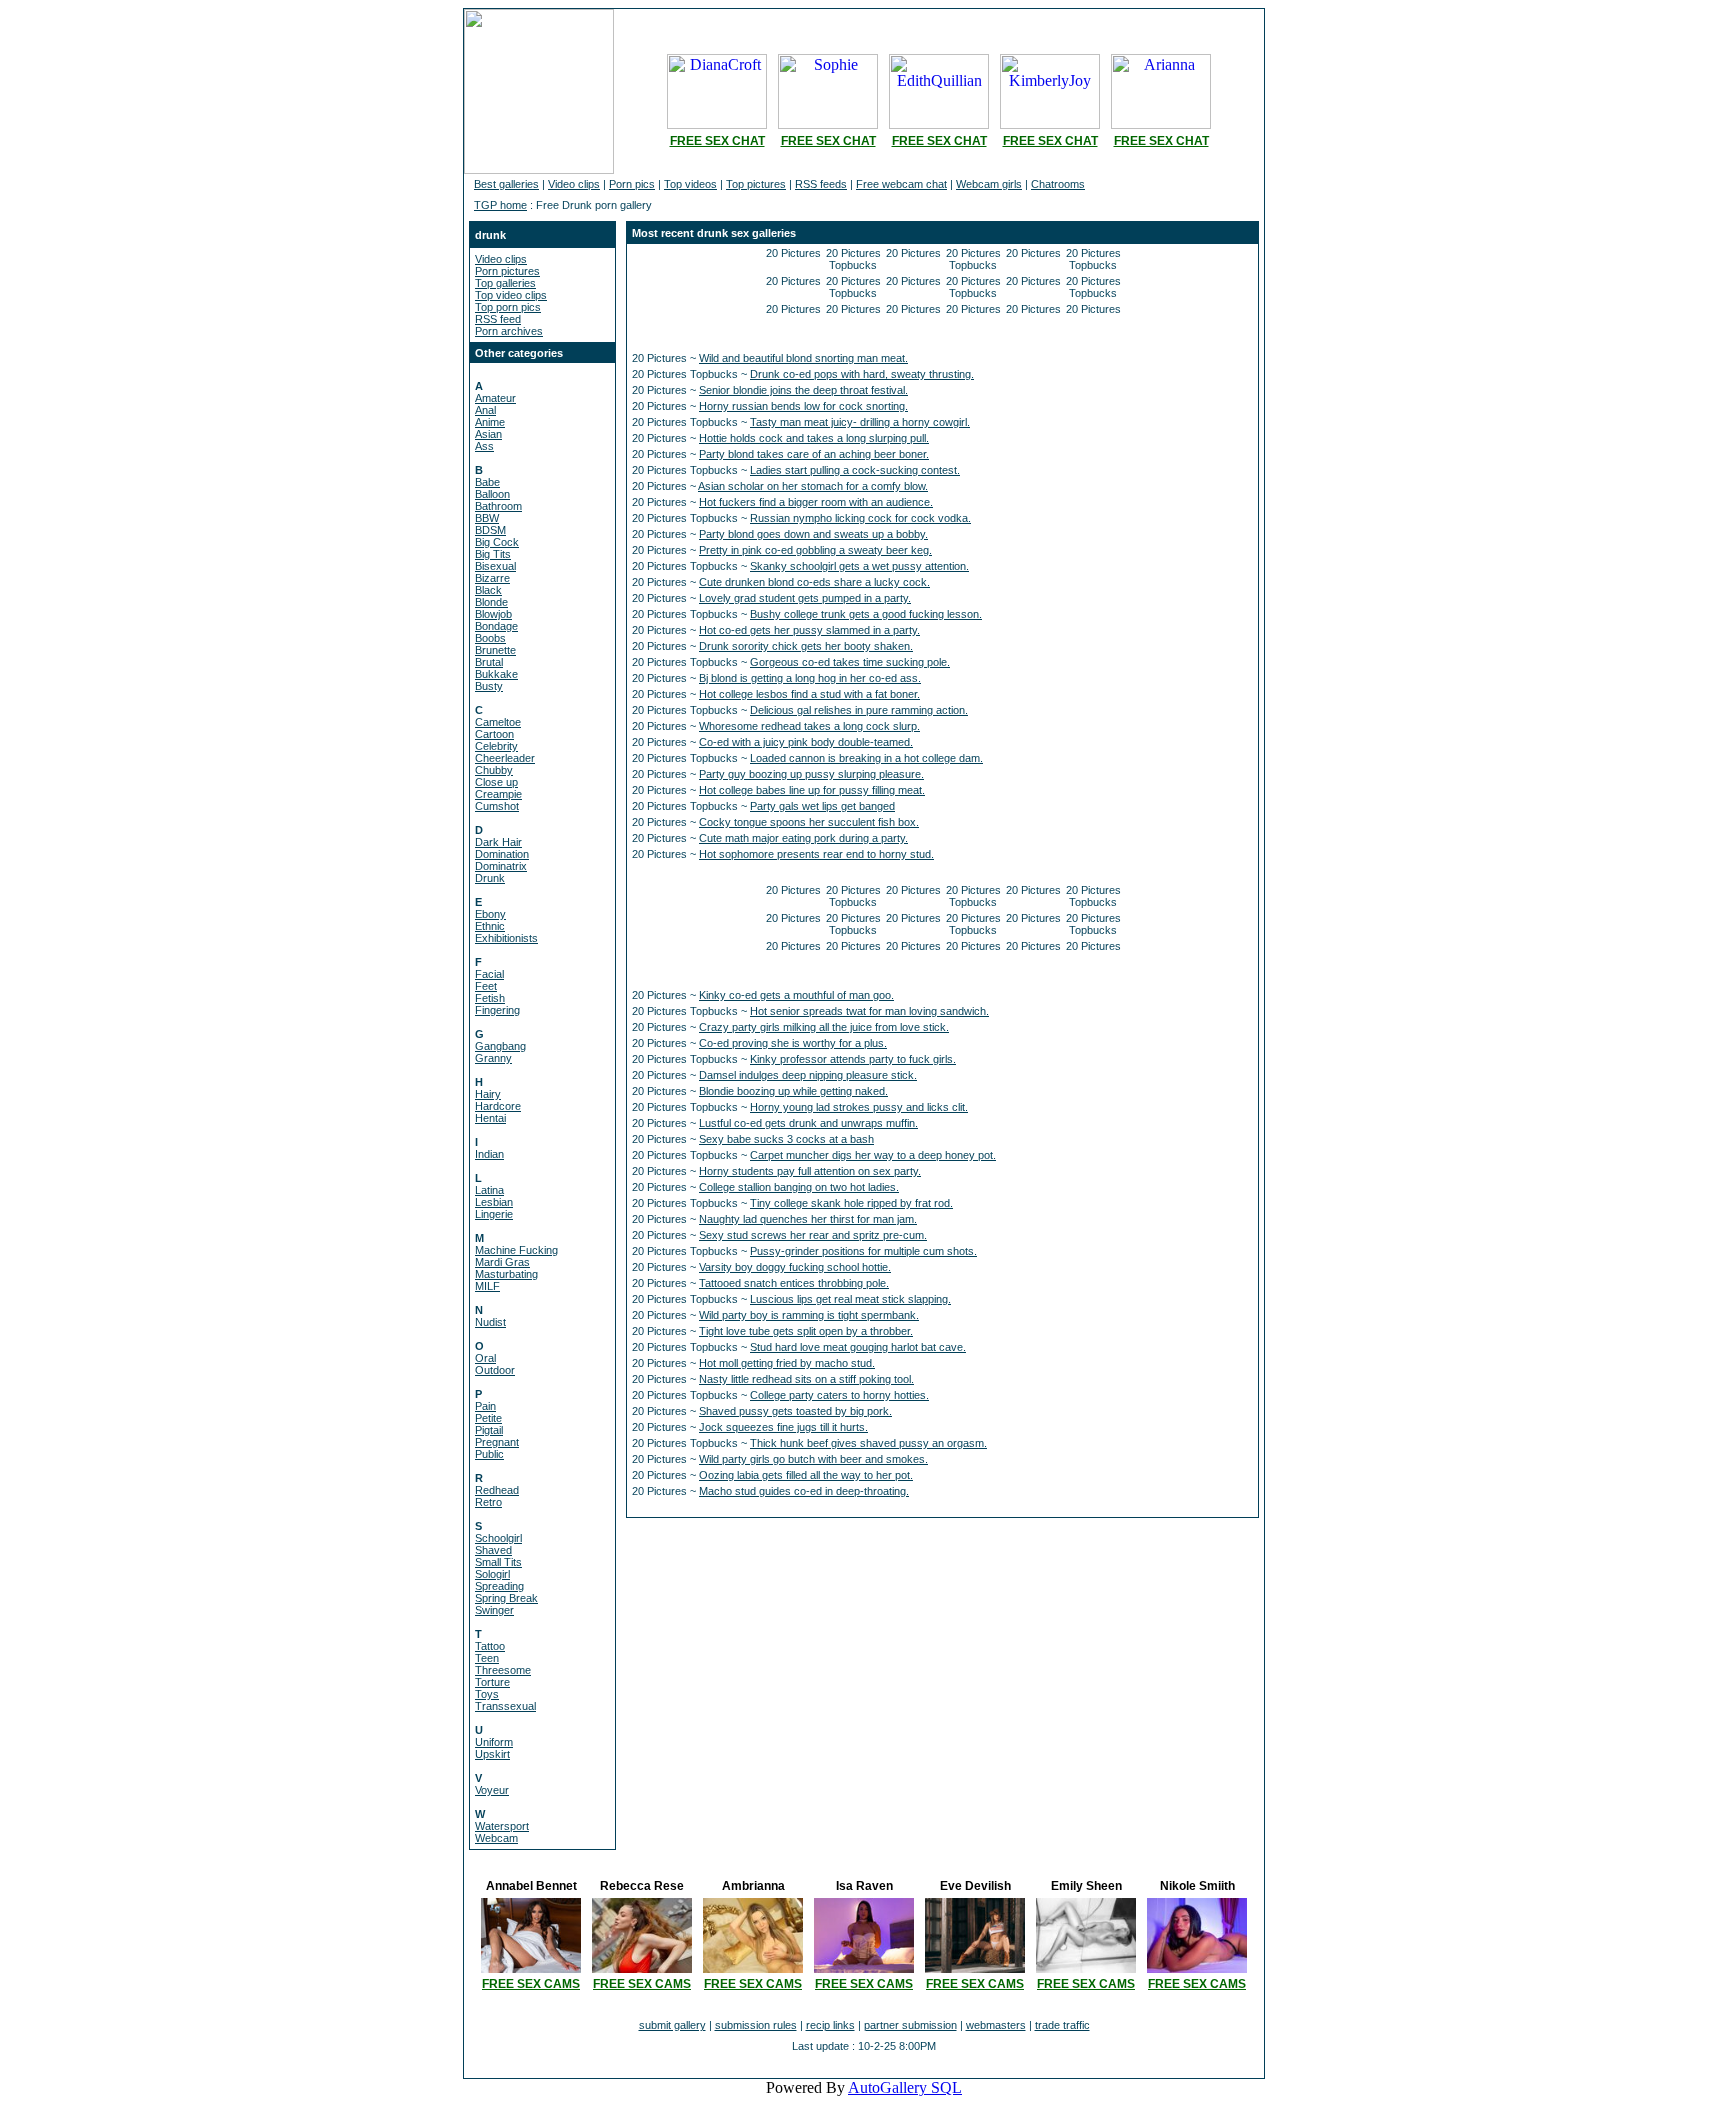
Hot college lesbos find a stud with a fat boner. (809, 694)
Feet (486, 986)
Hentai (490, 1118)
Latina (489, 1190)
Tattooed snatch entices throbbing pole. (794, 1283)
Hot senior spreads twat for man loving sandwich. (869, 1011)
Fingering (497, 1010)
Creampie (498, 794)
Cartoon (494, 734)
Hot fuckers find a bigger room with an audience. (816, 502)
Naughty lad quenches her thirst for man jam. (808, 1219)
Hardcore (498, 1106)
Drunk (490, 878)
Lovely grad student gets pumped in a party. (805, 598)
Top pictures (756, 184)
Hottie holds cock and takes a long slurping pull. (814, 438)
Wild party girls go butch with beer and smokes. (813, 1459)
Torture (492, 1682)
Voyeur (492, 1790)
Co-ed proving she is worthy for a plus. (793, 1043)
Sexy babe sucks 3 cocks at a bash (786, 1139)
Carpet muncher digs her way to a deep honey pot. (873, 1155)
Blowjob (493, 614)
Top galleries (505, 283)
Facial (489, 974)
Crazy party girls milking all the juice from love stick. (824, 1027)
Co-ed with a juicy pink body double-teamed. (806, 742)
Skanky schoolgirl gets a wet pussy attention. (859, 566)
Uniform (494, 1742)
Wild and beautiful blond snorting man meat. (803, 358)
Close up (496, 782)
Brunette (495, 650)
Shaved (493, 1550)
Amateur (495, 398)
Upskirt (492, 1754)
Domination (502, 854)
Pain (485, 1406)
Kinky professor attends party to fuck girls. (853, 1059)
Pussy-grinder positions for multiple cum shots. (863, 1251)
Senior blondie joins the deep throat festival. (803, 390)
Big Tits (493, 554)
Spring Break (506, 1598)
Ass (484, 446)
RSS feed (498, 319)
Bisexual (495, 566)
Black (488, 590)
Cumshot (497, 806)
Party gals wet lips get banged (822, 806)
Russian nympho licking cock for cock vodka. (860, 518)
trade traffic (1062, 2025)
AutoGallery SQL (905, 2087)
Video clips (574, 184)
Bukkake (496, 674)
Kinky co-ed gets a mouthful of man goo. (796, 995)
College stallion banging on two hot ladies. (799, 1187)
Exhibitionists (506, 938)
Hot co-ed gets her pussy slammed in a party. (809, 630)
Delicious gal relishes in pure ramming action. (859, 710)
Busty (489, 686)
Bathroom (498, 506)
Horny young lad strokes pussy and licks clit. (859, 1107)
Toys (487, 1694)
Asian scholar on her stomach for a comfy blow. (813, 486)
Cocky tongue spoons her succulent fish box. (809, 822)
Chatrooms (1058, 184)
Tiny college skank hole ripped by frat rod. (851, 1203)
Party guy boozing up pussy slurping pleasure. (811, 774)
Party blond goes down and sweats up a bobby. (813, 534)
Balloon (492, 494)
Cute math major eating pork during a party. (803, 838)
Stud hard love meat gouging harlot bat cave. (858, 1347)
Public (489, 1454)
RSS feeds (821, 184)
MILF (487, 1286)
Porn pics (632, 184)
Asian (488, 434)
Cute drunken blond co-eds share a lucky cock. (814, 582)
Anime (490, 422)
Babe (487, 482)
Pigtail (489, 1430)
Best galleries (506, 184)
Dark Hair (498, 842)
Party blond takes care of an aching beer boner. (814, 454)
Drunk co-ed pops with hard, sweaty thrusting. (862, 374)
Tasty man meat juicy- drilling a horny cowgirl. (860, 422)
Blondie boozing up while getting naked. (793, 1091)
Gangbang (500, 1046)
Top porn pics (508, 307)
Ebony (490, 914)
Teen (487, 1658)
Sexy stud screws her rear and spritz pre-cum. (813, 1235)
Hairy (488, 1094)
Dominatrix (501, 866)
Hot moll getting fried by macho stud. (787, 1363)
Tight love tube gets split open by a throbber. (806, 1331)
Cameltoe (498, 722)
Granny (493, 1058)
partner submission (910, 2025)
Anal (485, 410)
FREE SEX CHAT (717, 141)
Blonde (491, 602)
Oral (485, 1358)
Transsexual (505, 1706)
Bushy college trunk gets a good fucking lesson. (866, 614)
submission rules (756, 2025)
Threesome (503, 1670)
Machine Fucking (516, 1250)
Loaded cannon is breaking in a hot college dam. (866, 758)
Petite (488, 1418)
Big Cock (497, 542)
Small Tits (498, 1562)
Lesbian (494, 1202)
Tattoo (490, 1646)
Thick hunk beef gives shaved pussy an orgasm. (868, 1443)
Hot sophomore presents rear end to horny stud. (816, 854)
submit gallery (672, 2025)
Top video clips (511, 295)
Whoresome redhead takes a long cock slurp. (809, 726)
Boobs (490, 638)
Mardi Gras (502, 1262)
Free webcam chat (901, 184)
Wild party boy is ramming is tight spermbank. (809, 1315)
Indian (489, 1154)
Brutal (489, 662)
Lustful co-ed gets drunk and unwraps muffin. (808, 1123)
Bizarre (492, 578)
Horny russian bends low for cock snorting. (803, 406)
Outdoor (495, 1370)
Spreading (499, 1586)
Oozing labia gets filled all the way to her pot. (806, 1475)
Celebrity (496, 746)
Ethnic (490, 926)
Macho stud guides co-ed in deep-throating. (804, 1491)
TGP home (500, 205)
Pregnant (497, 1442)
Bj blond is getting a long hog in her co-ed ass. (810, 678)
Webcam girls (989, 184)
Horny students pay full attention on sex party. (810, 1171)
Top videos (690, 184)
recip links (830, 2025)
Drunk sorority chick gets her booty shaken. (806, 646)
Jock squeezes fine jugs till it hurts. (783, 1427)
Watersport (502, 1826)
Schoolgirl (498, 1538)
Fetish (490, 998)
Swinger (494, 1610)
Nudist (490, 1322)
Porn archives (509, 331)
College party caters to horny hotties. (839, 1395)
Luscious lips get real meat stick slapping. (850, 1299)
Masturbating (506, 1274)
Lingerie (494, 1214)
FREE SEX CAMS (531, 1984)
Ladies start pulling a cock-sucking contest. (855, 470)
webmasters (996, 2025)
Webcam (496, 1838)
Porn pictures (507, 271)
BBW (487, 518)
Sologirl (492, 1574)
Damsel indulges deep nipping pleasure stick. (808, 1075)
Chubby (494, 770)
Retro (488, 1502)
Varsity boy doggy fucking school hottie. (795, 1267)
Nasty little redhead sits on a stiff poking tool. (806, 1379)
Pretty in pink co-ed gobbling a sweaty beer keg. (815, 550)
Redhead (497, 1490)
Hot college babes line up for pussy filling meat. (812, 790)
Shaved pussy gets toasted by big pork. (795, 1411)
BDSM (490, 530)
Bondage (496, 626)
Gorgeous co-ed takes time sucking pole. (850, 662)
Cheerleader (505, 758)
